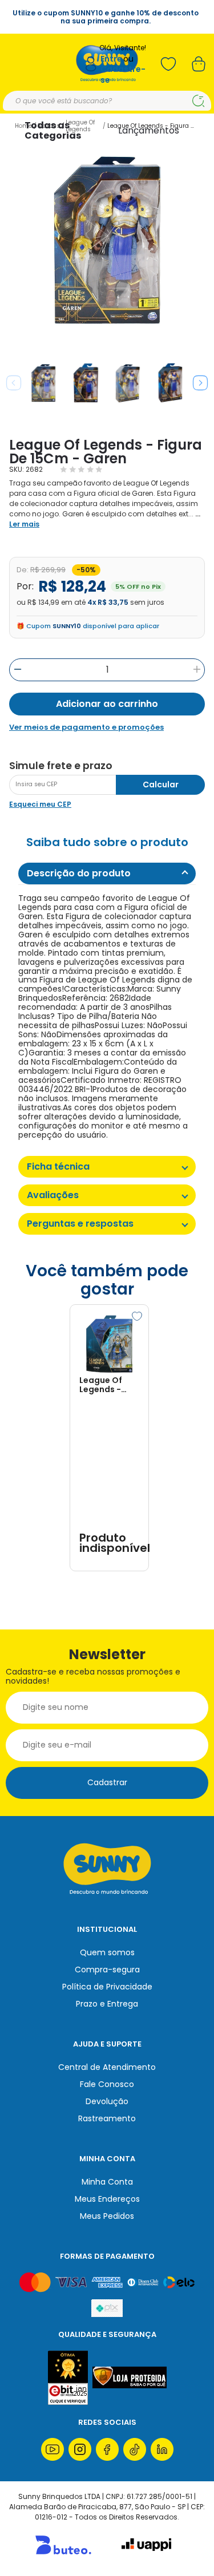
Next (200, 383)
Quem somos (107, 1952)
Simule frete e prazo (61, 766)
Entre (111, 59)
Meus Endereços (107, 2199)
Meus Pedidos (107, 2216)
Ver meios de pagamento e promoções (86, 727)
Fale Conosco (107, 2084)
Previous (14, 383)
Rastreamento (107, 2118)
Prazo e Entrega (107, 2004)
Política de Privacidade (107, 1987)
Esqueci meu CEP (40, 804)
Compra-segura (107, 1970)
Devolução (107, 2101)
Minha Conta (107, 2182)
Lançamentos (149, 130)
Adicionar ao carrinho (107, 704)
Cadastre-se (123, 74)
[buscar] (198, 101)
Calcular (161, 784)
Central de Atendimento (107, 2067)
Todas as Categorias (53, 130)
